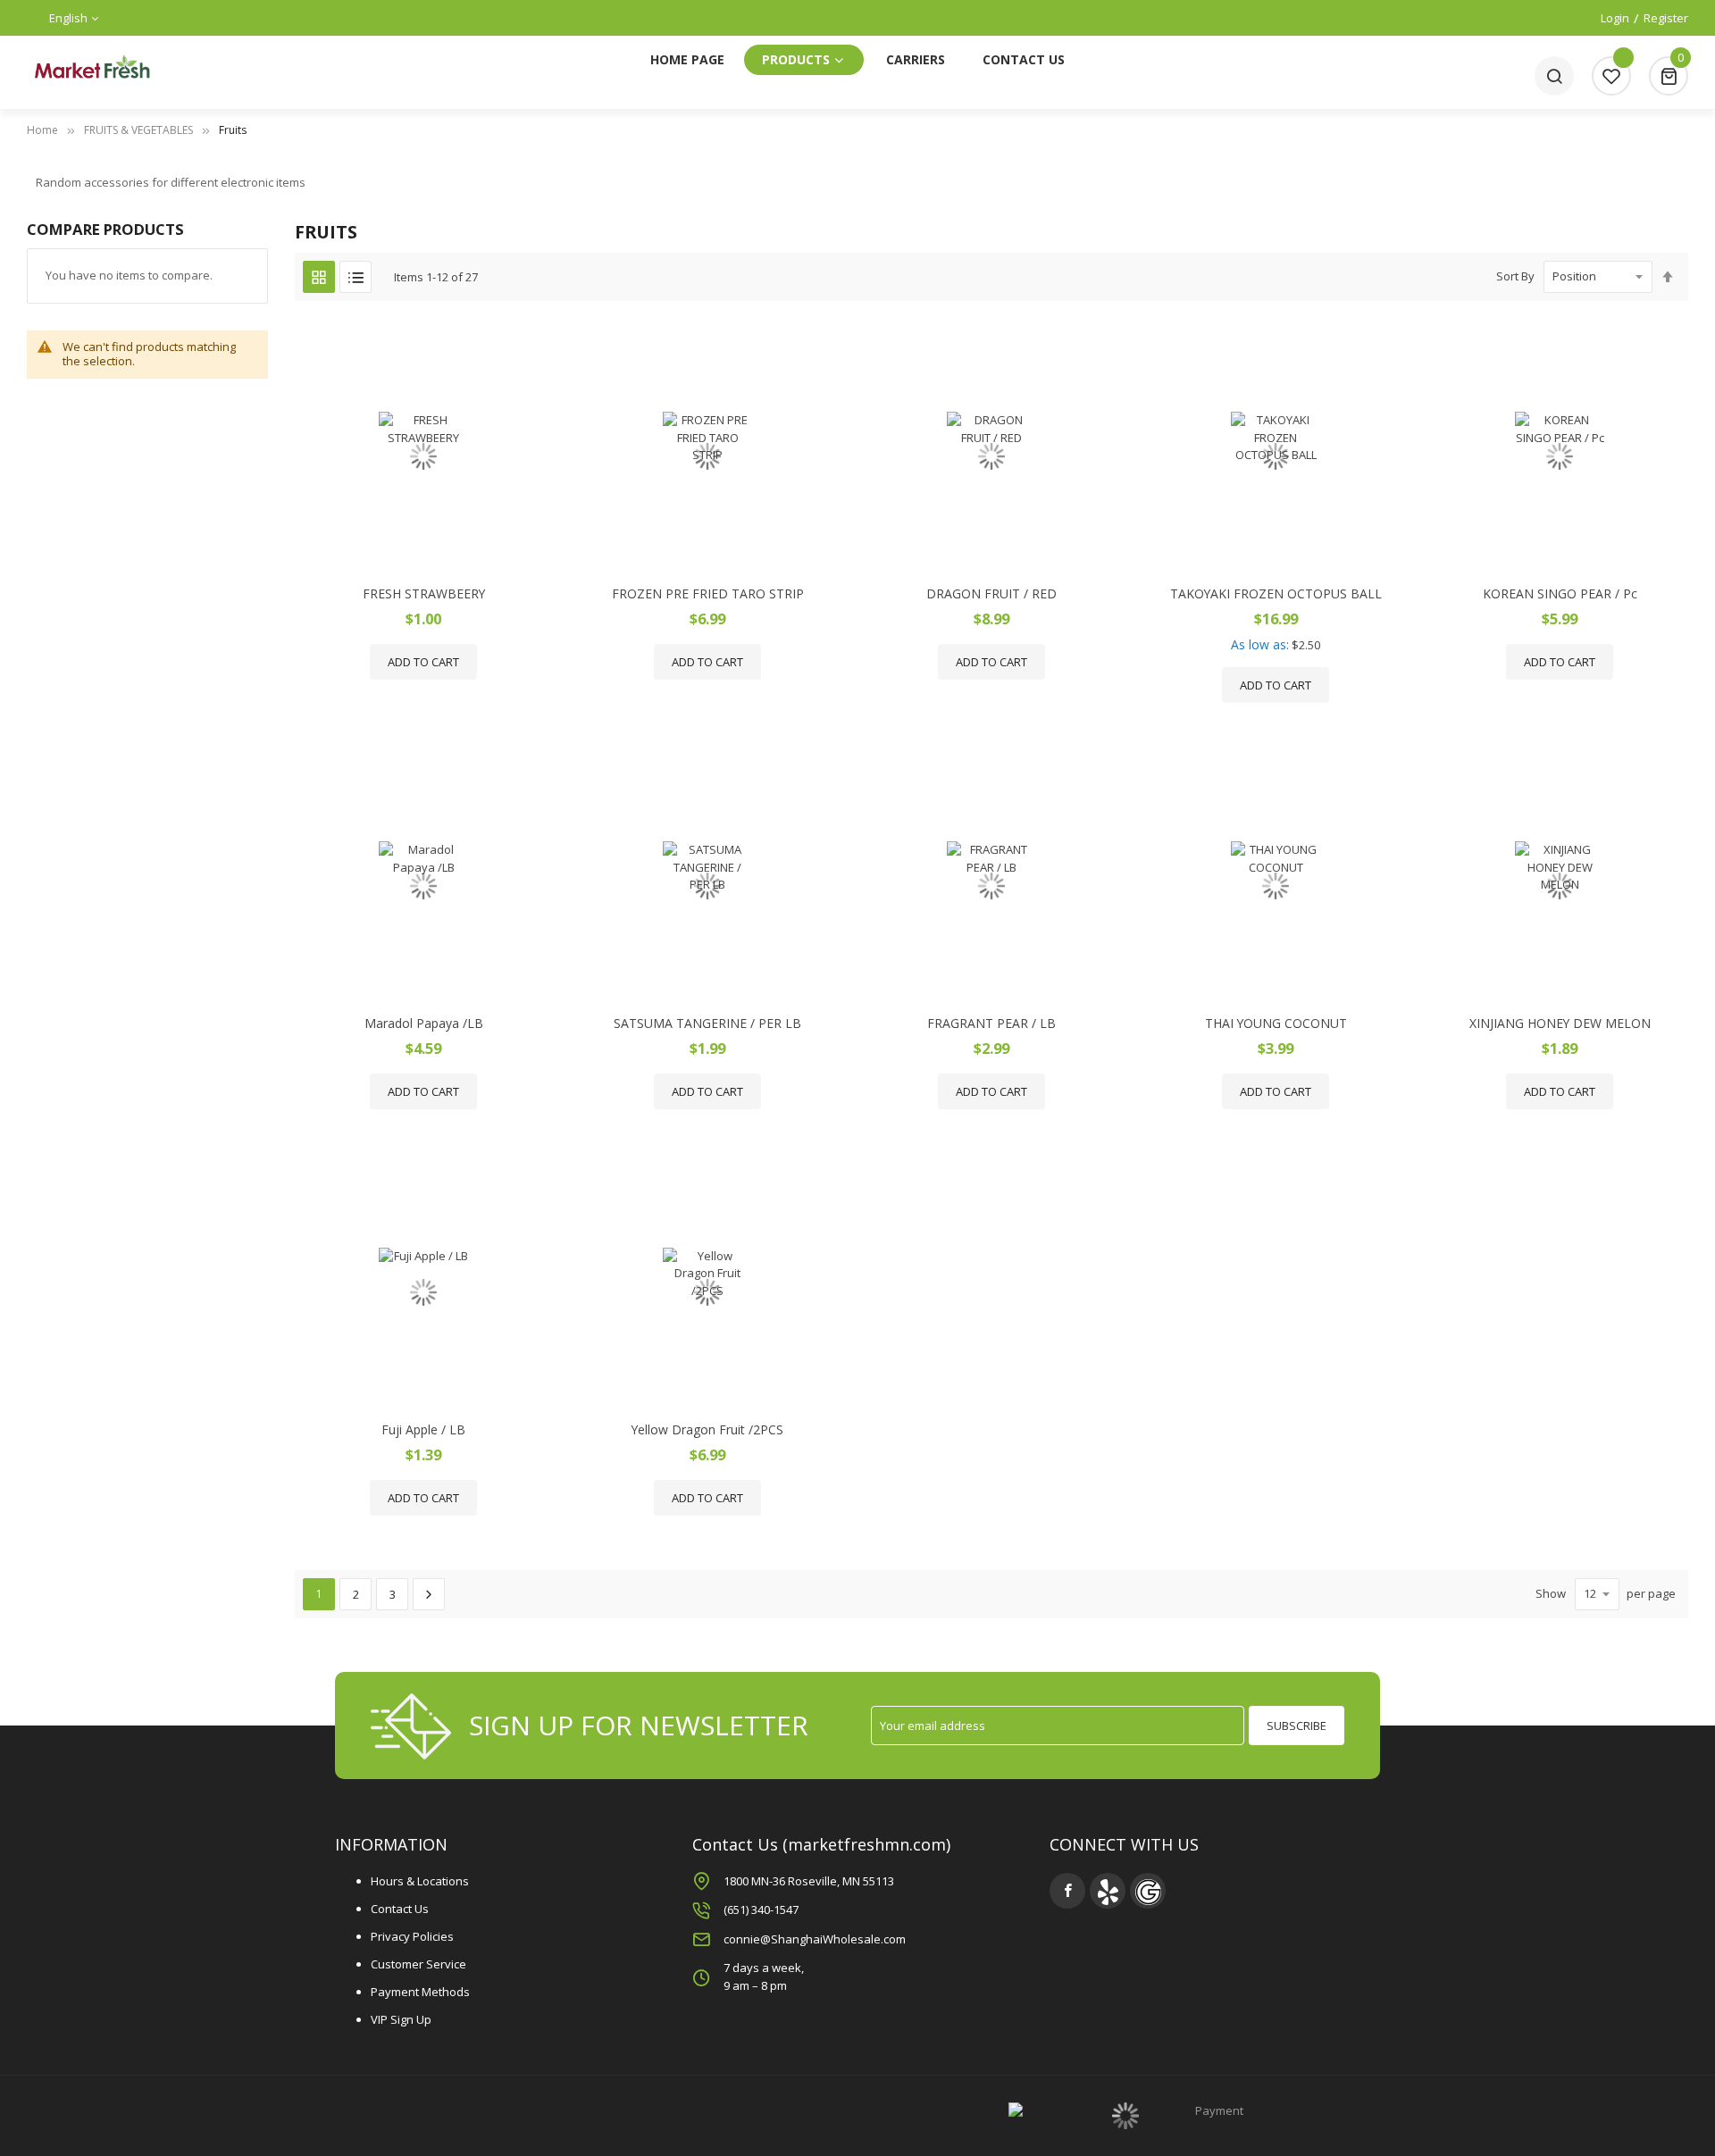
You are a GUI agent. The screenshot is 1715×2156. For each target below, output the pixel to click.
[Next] (429, 1594)
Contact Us (400, 1909)
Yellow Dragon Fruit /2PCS (707, 1429)
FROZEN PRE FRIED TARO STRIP (708, 593)
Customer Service (418, 1964)
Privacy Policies (412, 1936)
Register (1666, 18)
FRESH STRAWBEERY (424, 593)
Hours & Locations (420, 1881)
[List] (356, 277)
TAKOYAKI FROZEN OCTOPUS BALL (1276, 593)
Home (42, 130)
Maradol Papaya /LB (424, 1023)
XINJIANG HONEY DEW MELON (1560, 1023)
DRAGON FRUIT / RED (991, 593)
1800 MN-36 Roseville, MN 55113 (809, 1881)
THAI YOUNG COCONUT (1276, 1023)
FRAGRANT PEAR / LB (991, 1023)
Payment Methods (420, 1992)
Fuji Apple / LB (423, 1429)
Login (1615, 18)
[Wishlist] (1611, 76)
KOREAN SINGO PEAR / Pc (1560, 593)
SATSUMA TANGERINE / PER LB (707, 1023)
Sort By (1515, 276)
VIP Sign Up (401, 2019)
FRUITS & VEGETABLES (138, 130)
